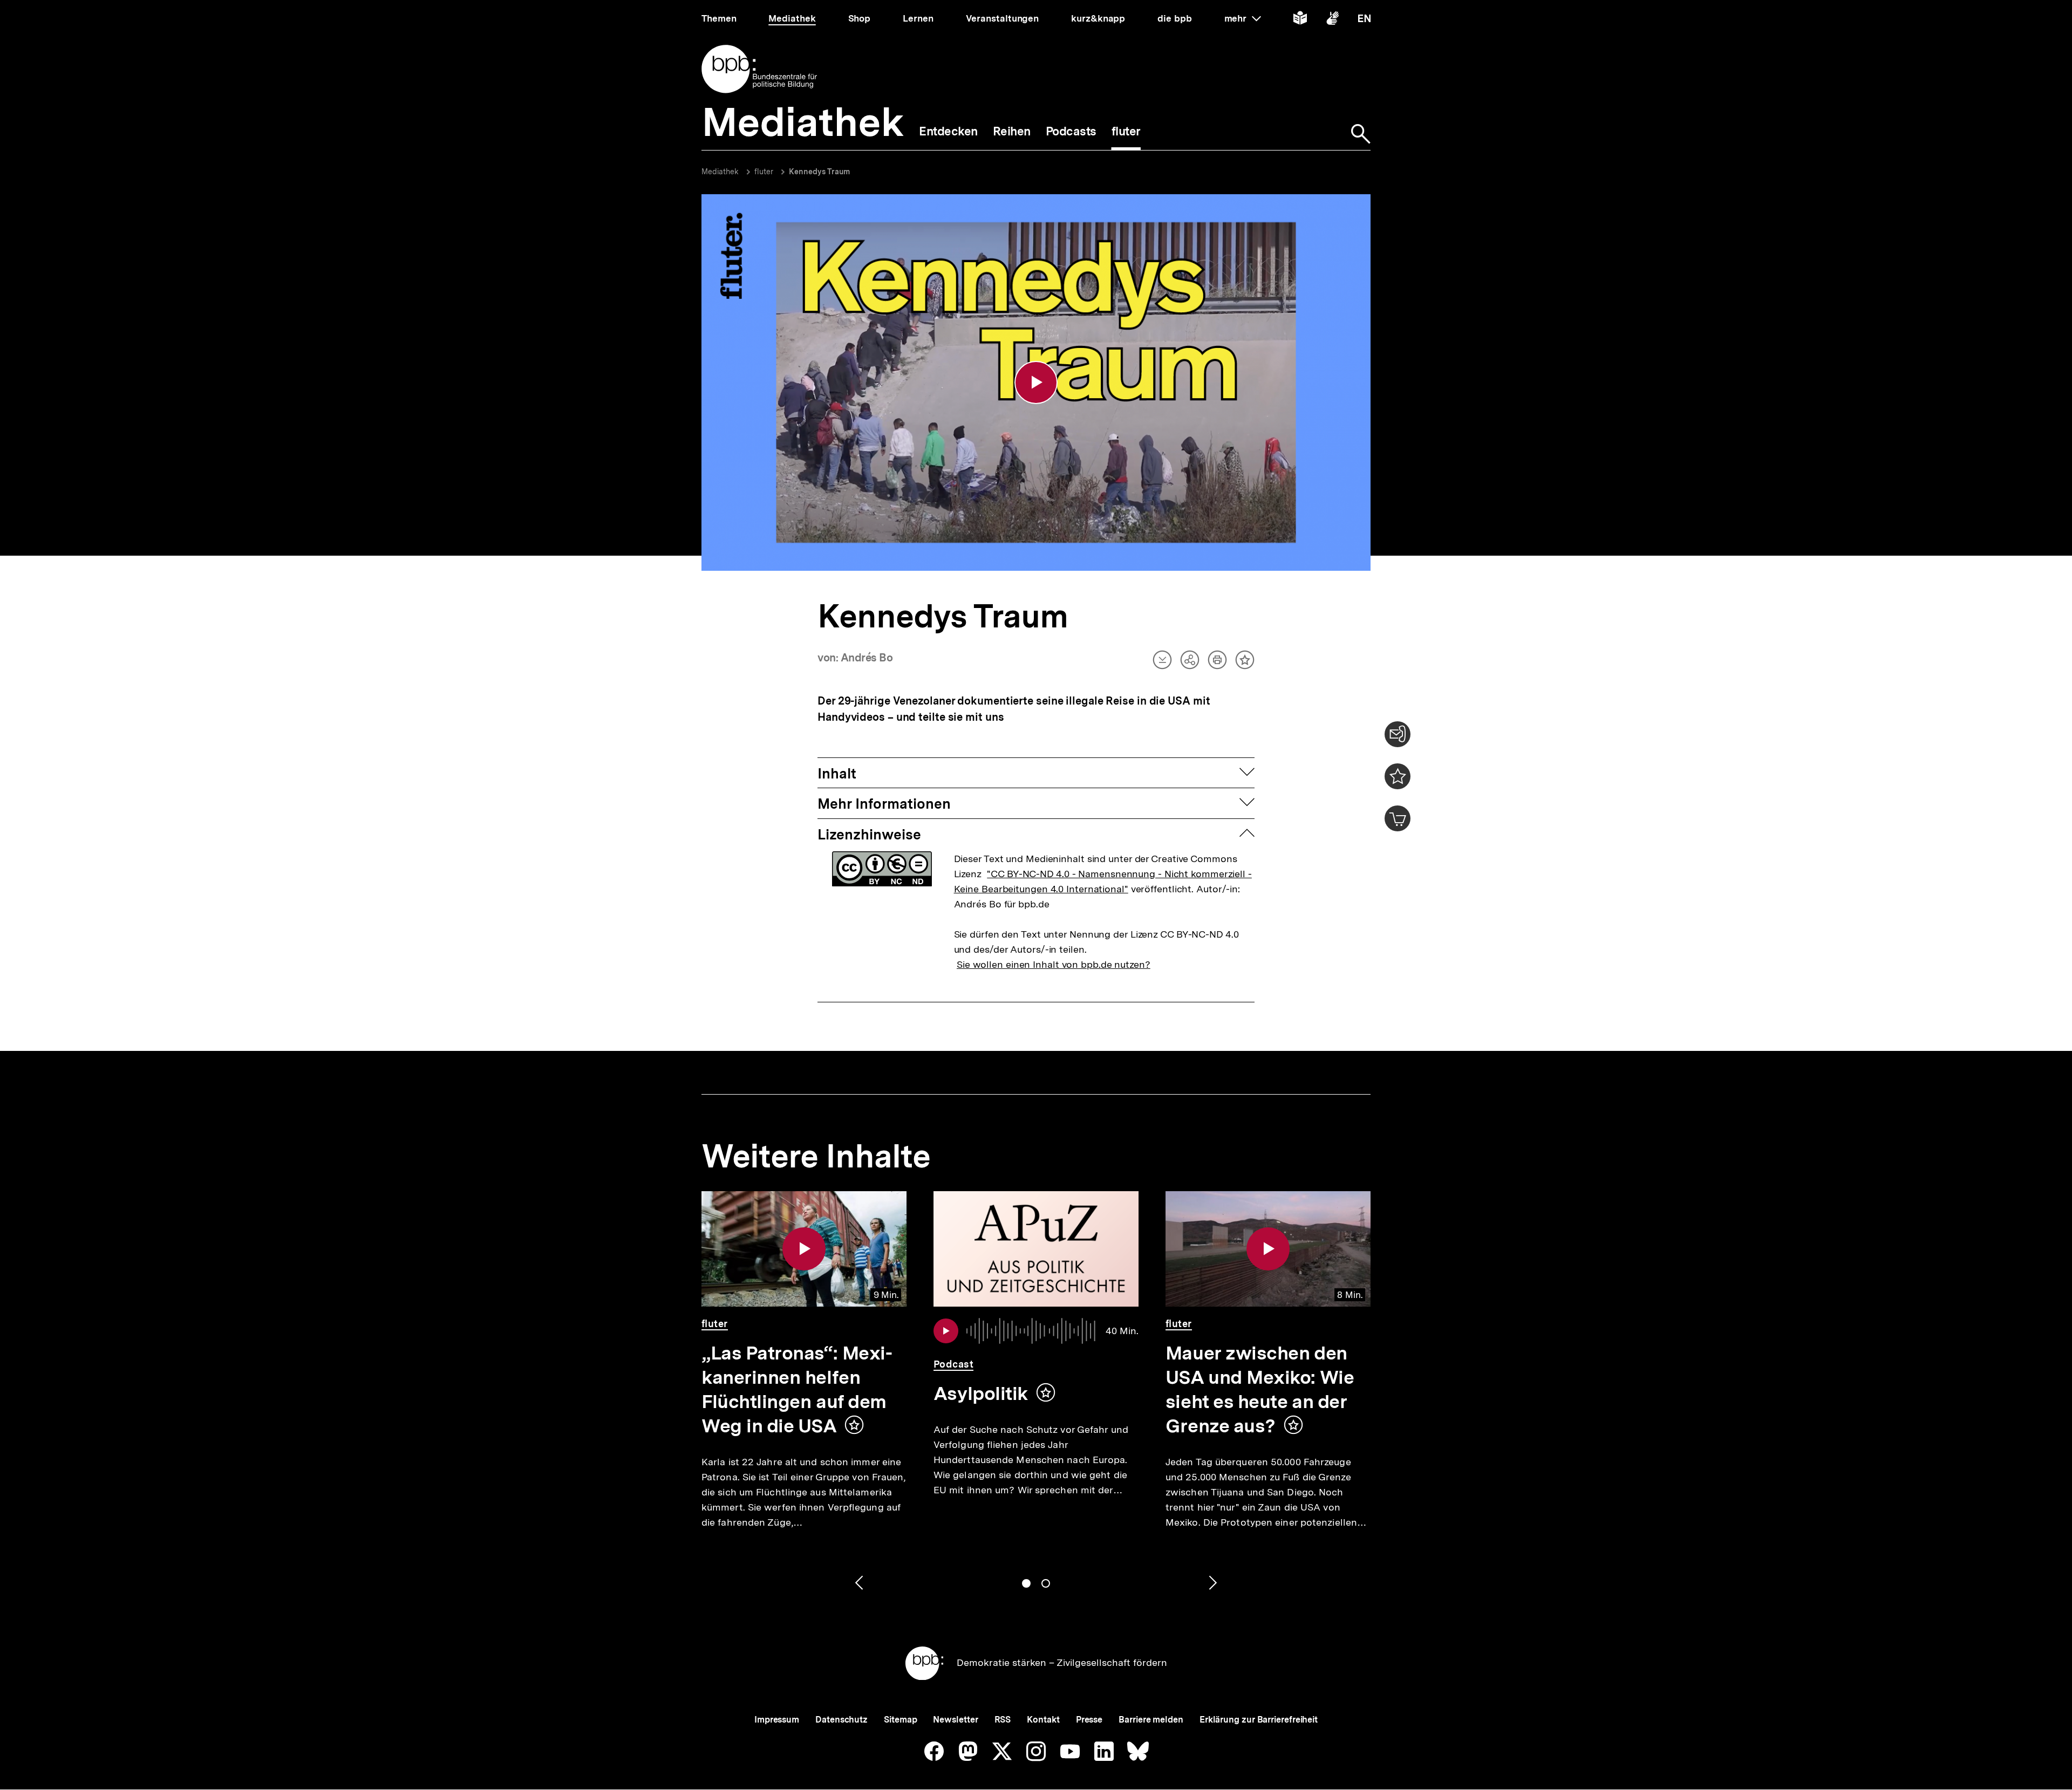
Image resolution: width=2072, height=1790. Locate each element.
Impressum (777, 1720)
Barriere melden (1151, 1720)
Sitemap (900, 1720)
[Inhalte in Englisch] (1364, 20)
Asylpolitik (981, 1393)
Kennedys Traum (819, 172)
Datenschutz (841, 1720)
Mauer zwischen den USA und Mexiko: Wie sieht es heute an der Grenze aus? (1260, 1389)
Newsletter (955, 1720)
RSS (1003, 1720)
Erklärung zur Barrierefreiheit (1259, 1720)
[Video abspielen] (1036, 382)
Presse (1089, 1720)
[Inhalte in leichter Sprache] (1300, 20)
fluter (764, 172)
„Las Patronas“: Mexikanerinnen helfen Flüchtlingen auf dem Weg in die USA (797, 1389)
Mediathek (720, 172)
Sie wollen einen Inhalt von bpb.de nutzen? (1054, 964)
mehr (1243, 18)
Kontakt (1043, 1720)
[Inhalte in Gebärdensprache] (1333, 20)
